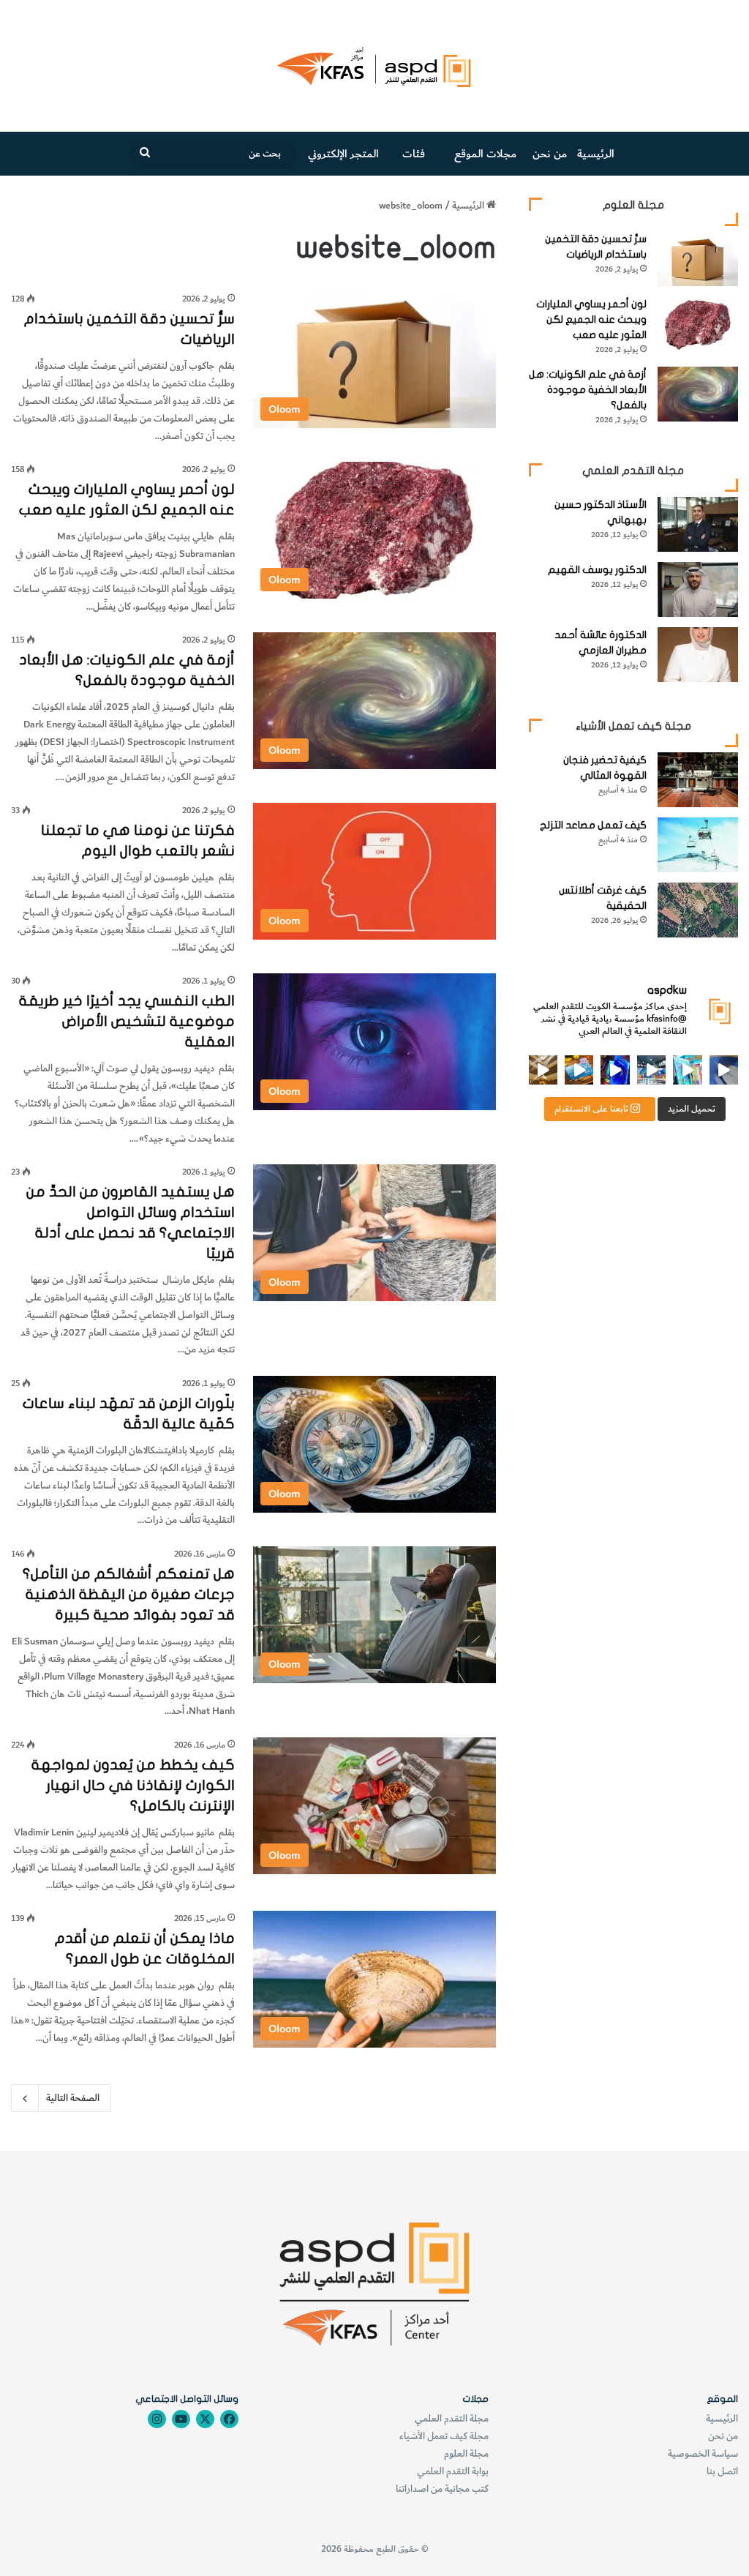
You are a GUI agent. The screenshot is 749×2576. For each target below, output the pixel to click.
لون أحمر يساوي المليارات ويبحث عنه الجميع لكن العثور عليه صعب (591, 319)
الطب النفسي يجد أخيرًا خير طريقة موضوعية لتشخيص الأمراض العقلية (127, 1021)
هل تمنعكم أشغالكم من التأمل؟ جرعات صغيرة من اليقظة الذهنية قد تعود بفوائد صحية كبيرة (129, 1594)
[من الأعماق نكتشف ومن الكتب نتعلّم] (615, 1070)
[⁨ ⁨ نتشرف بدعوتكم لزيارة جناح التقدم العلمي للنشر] (579, 1070)
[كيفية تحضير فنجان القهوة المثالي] (698, 780)
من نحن (550, 154)
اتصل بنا (722, 2471)
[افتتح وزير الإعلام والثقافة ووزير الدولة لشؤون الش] (687, 1070)
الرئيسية (596, 154)
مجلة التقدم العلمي (452, 2418)
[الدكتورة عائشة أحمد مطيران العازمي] (698, 655)
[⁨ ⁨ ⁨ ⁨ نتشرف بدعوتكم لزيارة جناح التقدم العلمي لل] (651, 1070)
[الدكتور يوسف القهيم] (698, 589)
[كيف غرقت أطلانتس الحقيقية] (698, 910)
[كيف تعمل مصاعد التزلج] (698, 845)
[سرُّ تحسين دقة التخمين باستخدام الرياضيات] (698, 259)
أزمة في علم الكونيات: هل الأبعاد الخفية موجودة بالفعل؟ (588, 390)
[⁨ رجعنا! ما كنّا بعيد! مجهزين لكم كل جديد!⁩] (543, 1070)
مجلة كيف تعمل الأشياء (444, 2436)
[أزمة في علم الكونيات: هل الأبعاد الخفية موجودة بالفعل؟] (698, 394)
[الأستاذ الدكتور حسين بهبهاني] (698, 524)
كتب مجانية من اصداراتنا (442, 2489)
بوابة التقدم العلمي (453, 2471)
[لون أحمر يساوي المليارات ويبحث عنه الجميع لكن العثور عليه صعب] (698, 324)
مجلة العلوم (466, 2453)
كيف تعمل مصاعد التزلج (593, 825)
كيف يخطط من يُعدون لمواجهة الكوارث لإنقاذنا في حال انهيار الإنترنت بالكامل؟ (133, 1785)
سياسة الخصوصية (703, 2453)
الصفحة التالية (73, 2098)
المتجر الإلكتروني (343, 154)
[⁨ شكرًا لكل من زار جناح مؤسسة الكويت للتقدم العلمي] (724, 1070)
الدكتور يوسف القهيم (597, 570)
